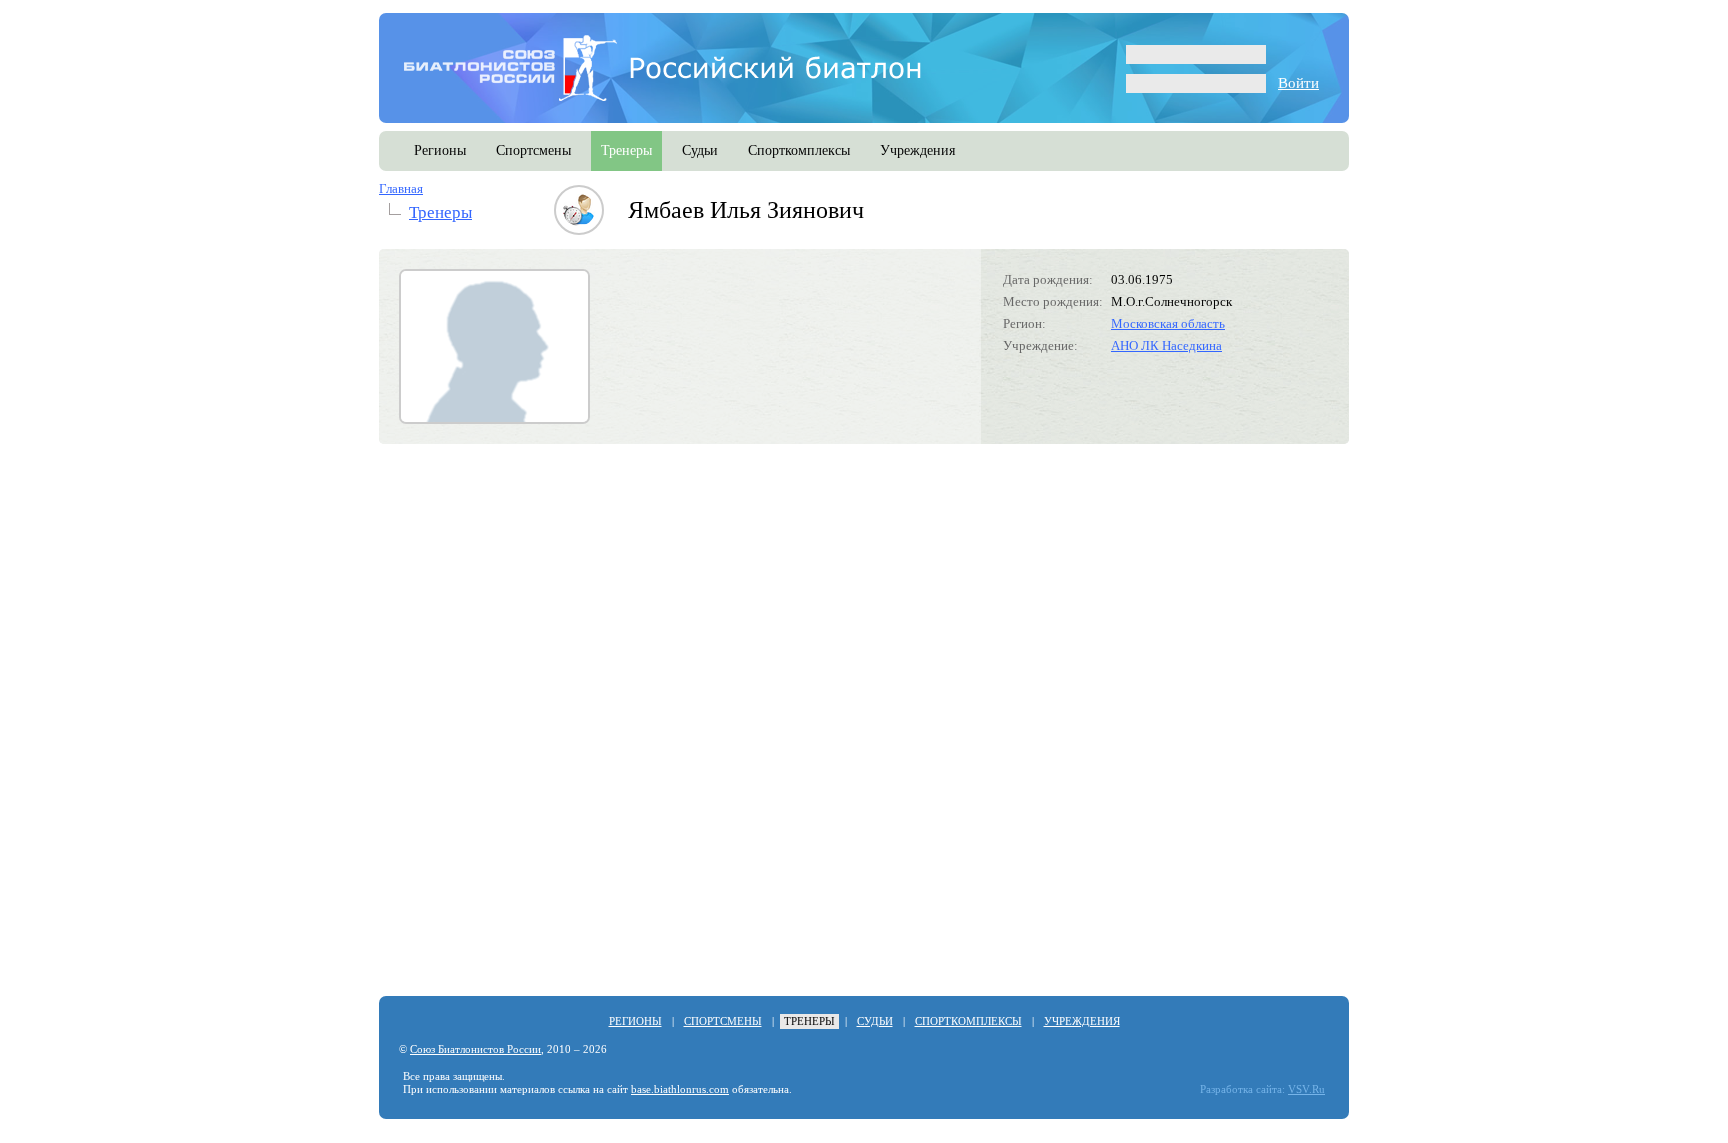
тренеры (626, 150)
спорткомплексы (799, 150)
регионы (440, 150)
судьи (700, 150)
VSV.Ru (1306, 1089)
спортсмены (533, 150)
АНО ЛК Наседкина (1166, 345)
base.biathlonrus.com (680, 1089)
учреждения (917, 150)
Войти (1298, 83)
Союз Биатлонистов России (475, 1049)
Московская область (1168, 323)
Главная (401, 188)
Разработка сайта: (1242, 1089)
